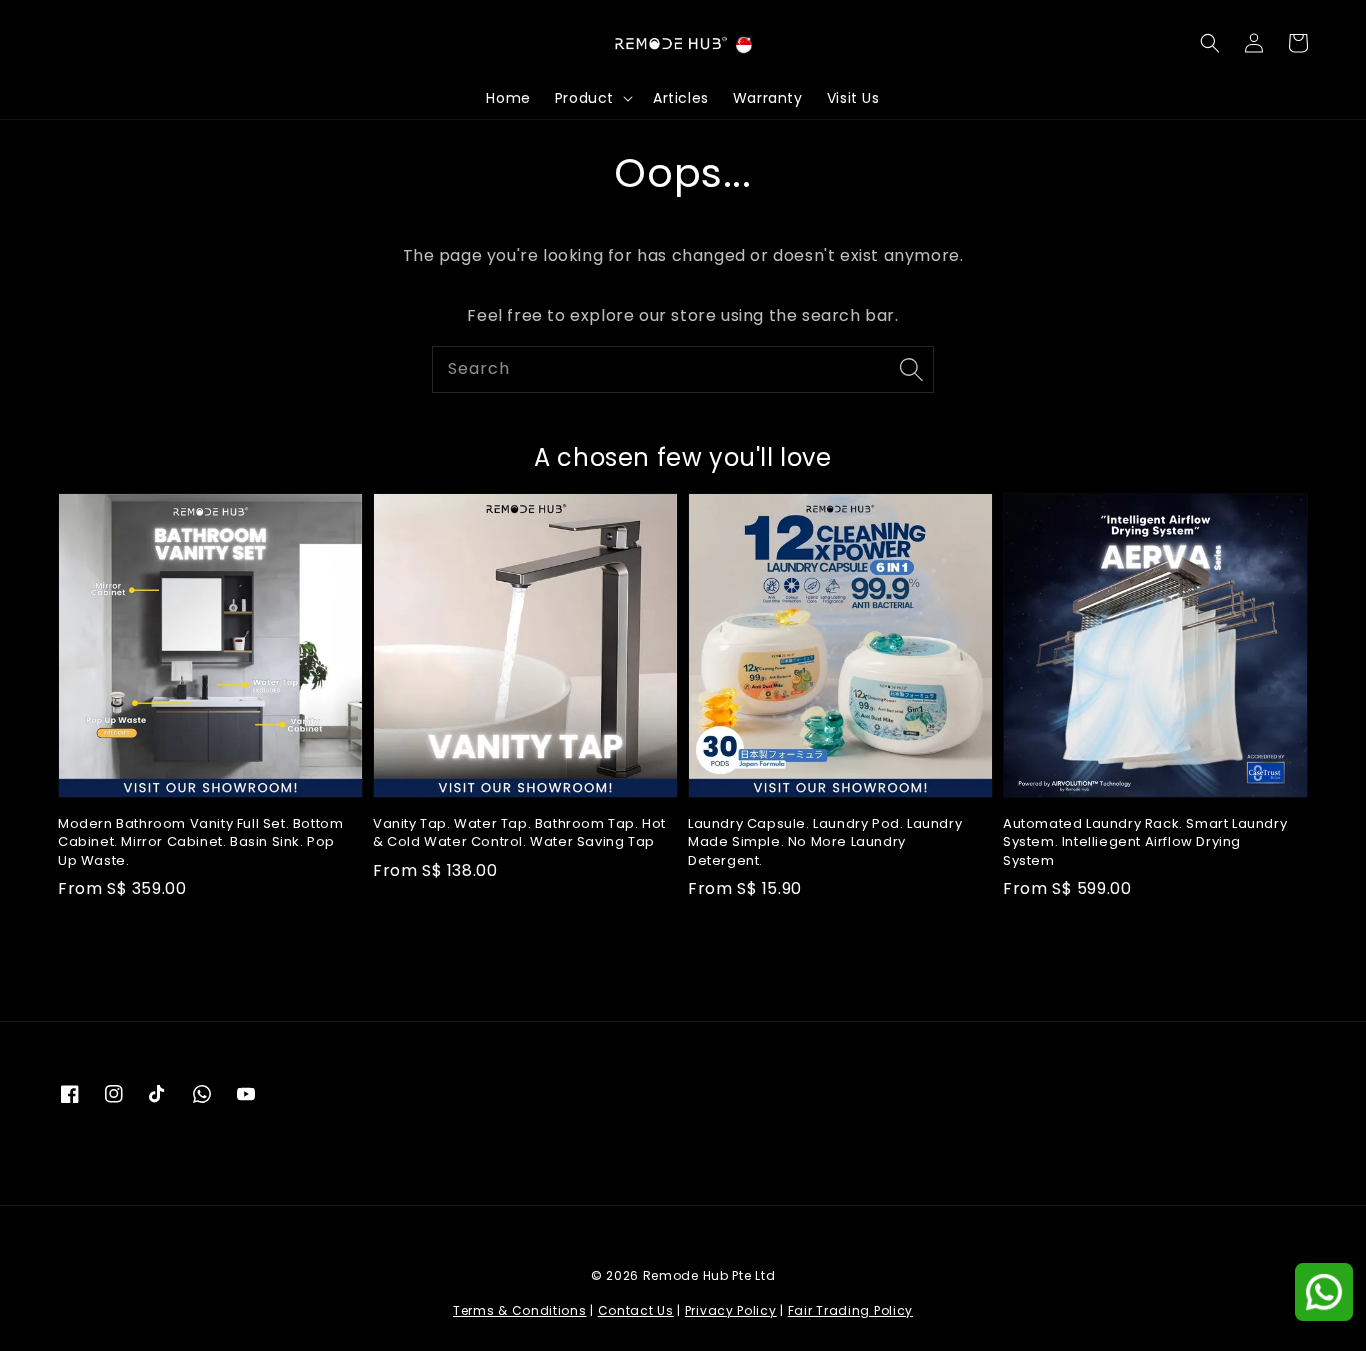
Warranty (768, 98)
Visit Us (853, 98)
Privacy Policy (731, 1310)
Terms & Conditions (520, 1310)
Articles (681, 98)
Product (584, 98)
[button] (1210, 43)
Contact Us (636, 1310)
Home (508, 98)
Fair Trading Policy (850, 1310)
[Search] (911, 369)
